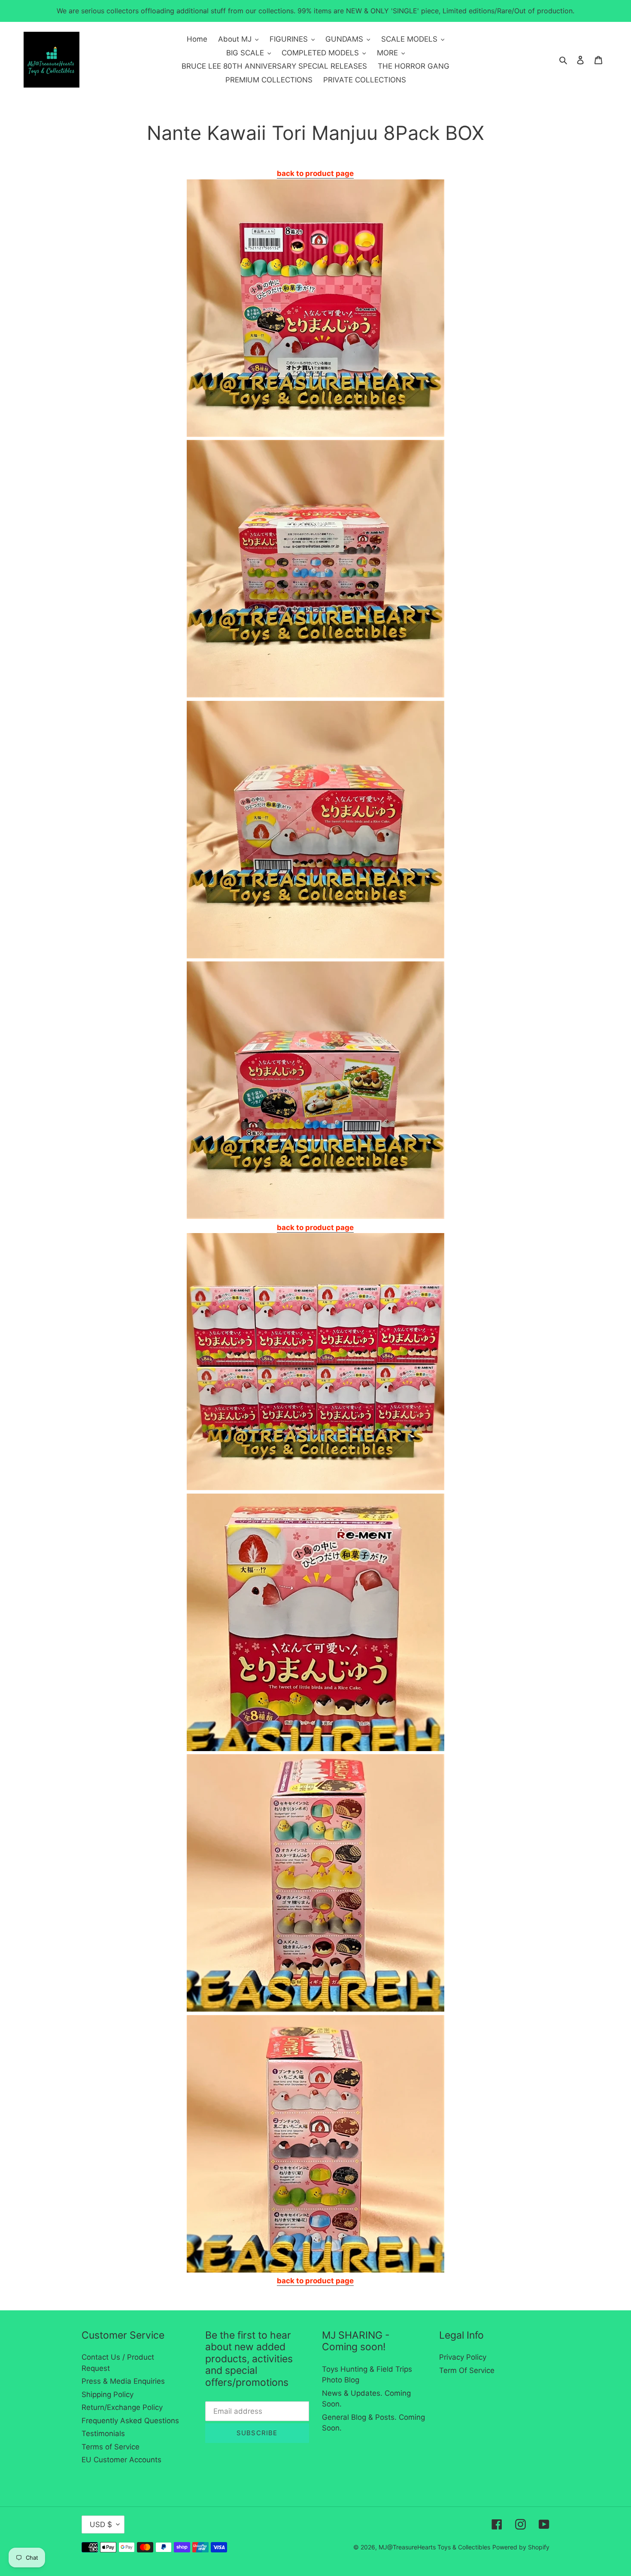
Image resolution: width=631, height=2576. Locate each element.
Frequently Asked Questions (130, 2421)
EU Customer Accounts (121, 2460)
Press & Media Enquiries (123, 2381)
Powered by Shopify (521, 2547)
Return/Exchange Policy (122, 2407)
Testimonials (103, 2434)
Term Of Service (467, 2370)
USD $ (101, 2524)
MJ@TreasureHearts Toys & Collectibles (434, 2547)
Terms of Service (111, 2447)
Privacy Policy (463, 2357)
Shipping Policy (108, 2394)
